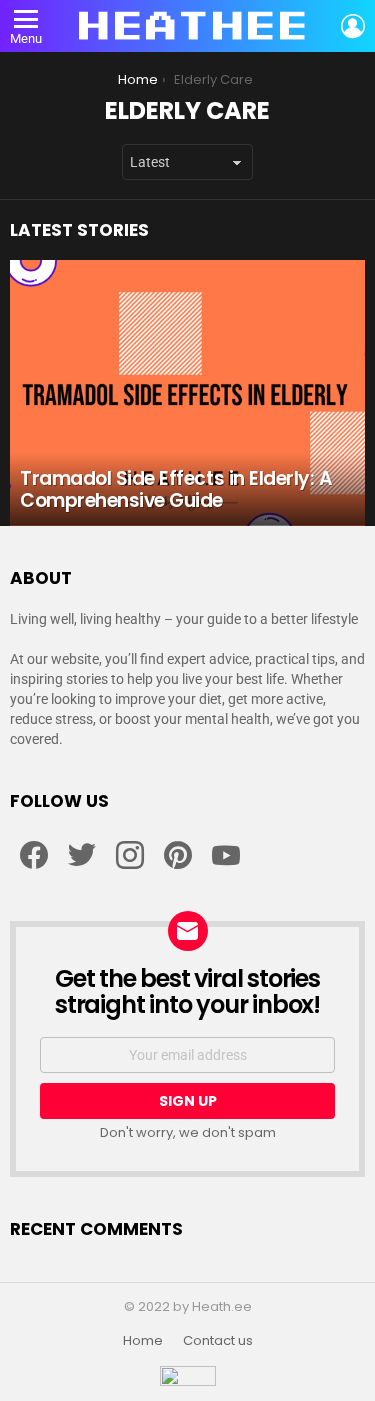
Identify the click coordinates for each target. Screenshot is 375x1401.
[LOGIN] (353, 26)
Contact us (218, 1341)
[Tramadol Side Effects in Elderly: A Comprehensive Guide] (187, 393)
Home (143, 1341)
